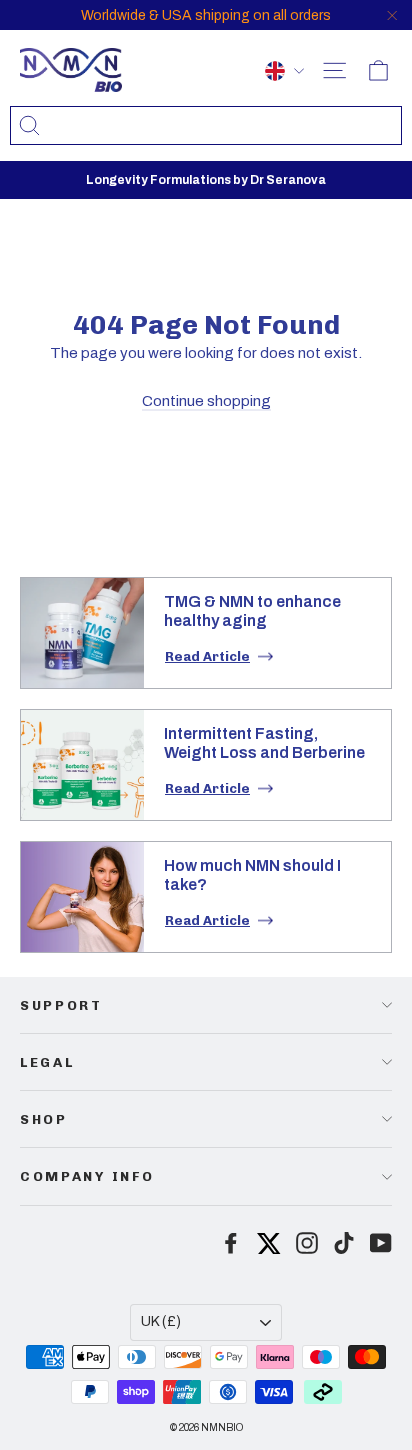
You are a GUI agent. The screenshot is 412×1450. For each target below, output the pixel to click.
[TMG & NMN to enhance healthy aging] (82, 633)
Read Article (207, 656)
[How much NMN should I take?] (82, 897)
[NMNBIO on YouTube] (381, 1242)
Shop (44, 1119)
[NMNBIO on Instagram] (307, 1242)
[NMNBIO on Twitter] (269, 1240)
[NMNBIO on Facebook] (231, 1242)
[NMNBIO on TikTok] (344, 1242)
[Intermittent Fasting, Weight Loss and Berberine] (82, 765)
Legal (47, 1062)
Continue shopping (206, 401)
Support (61, 1005)
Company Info (87, 1176)
